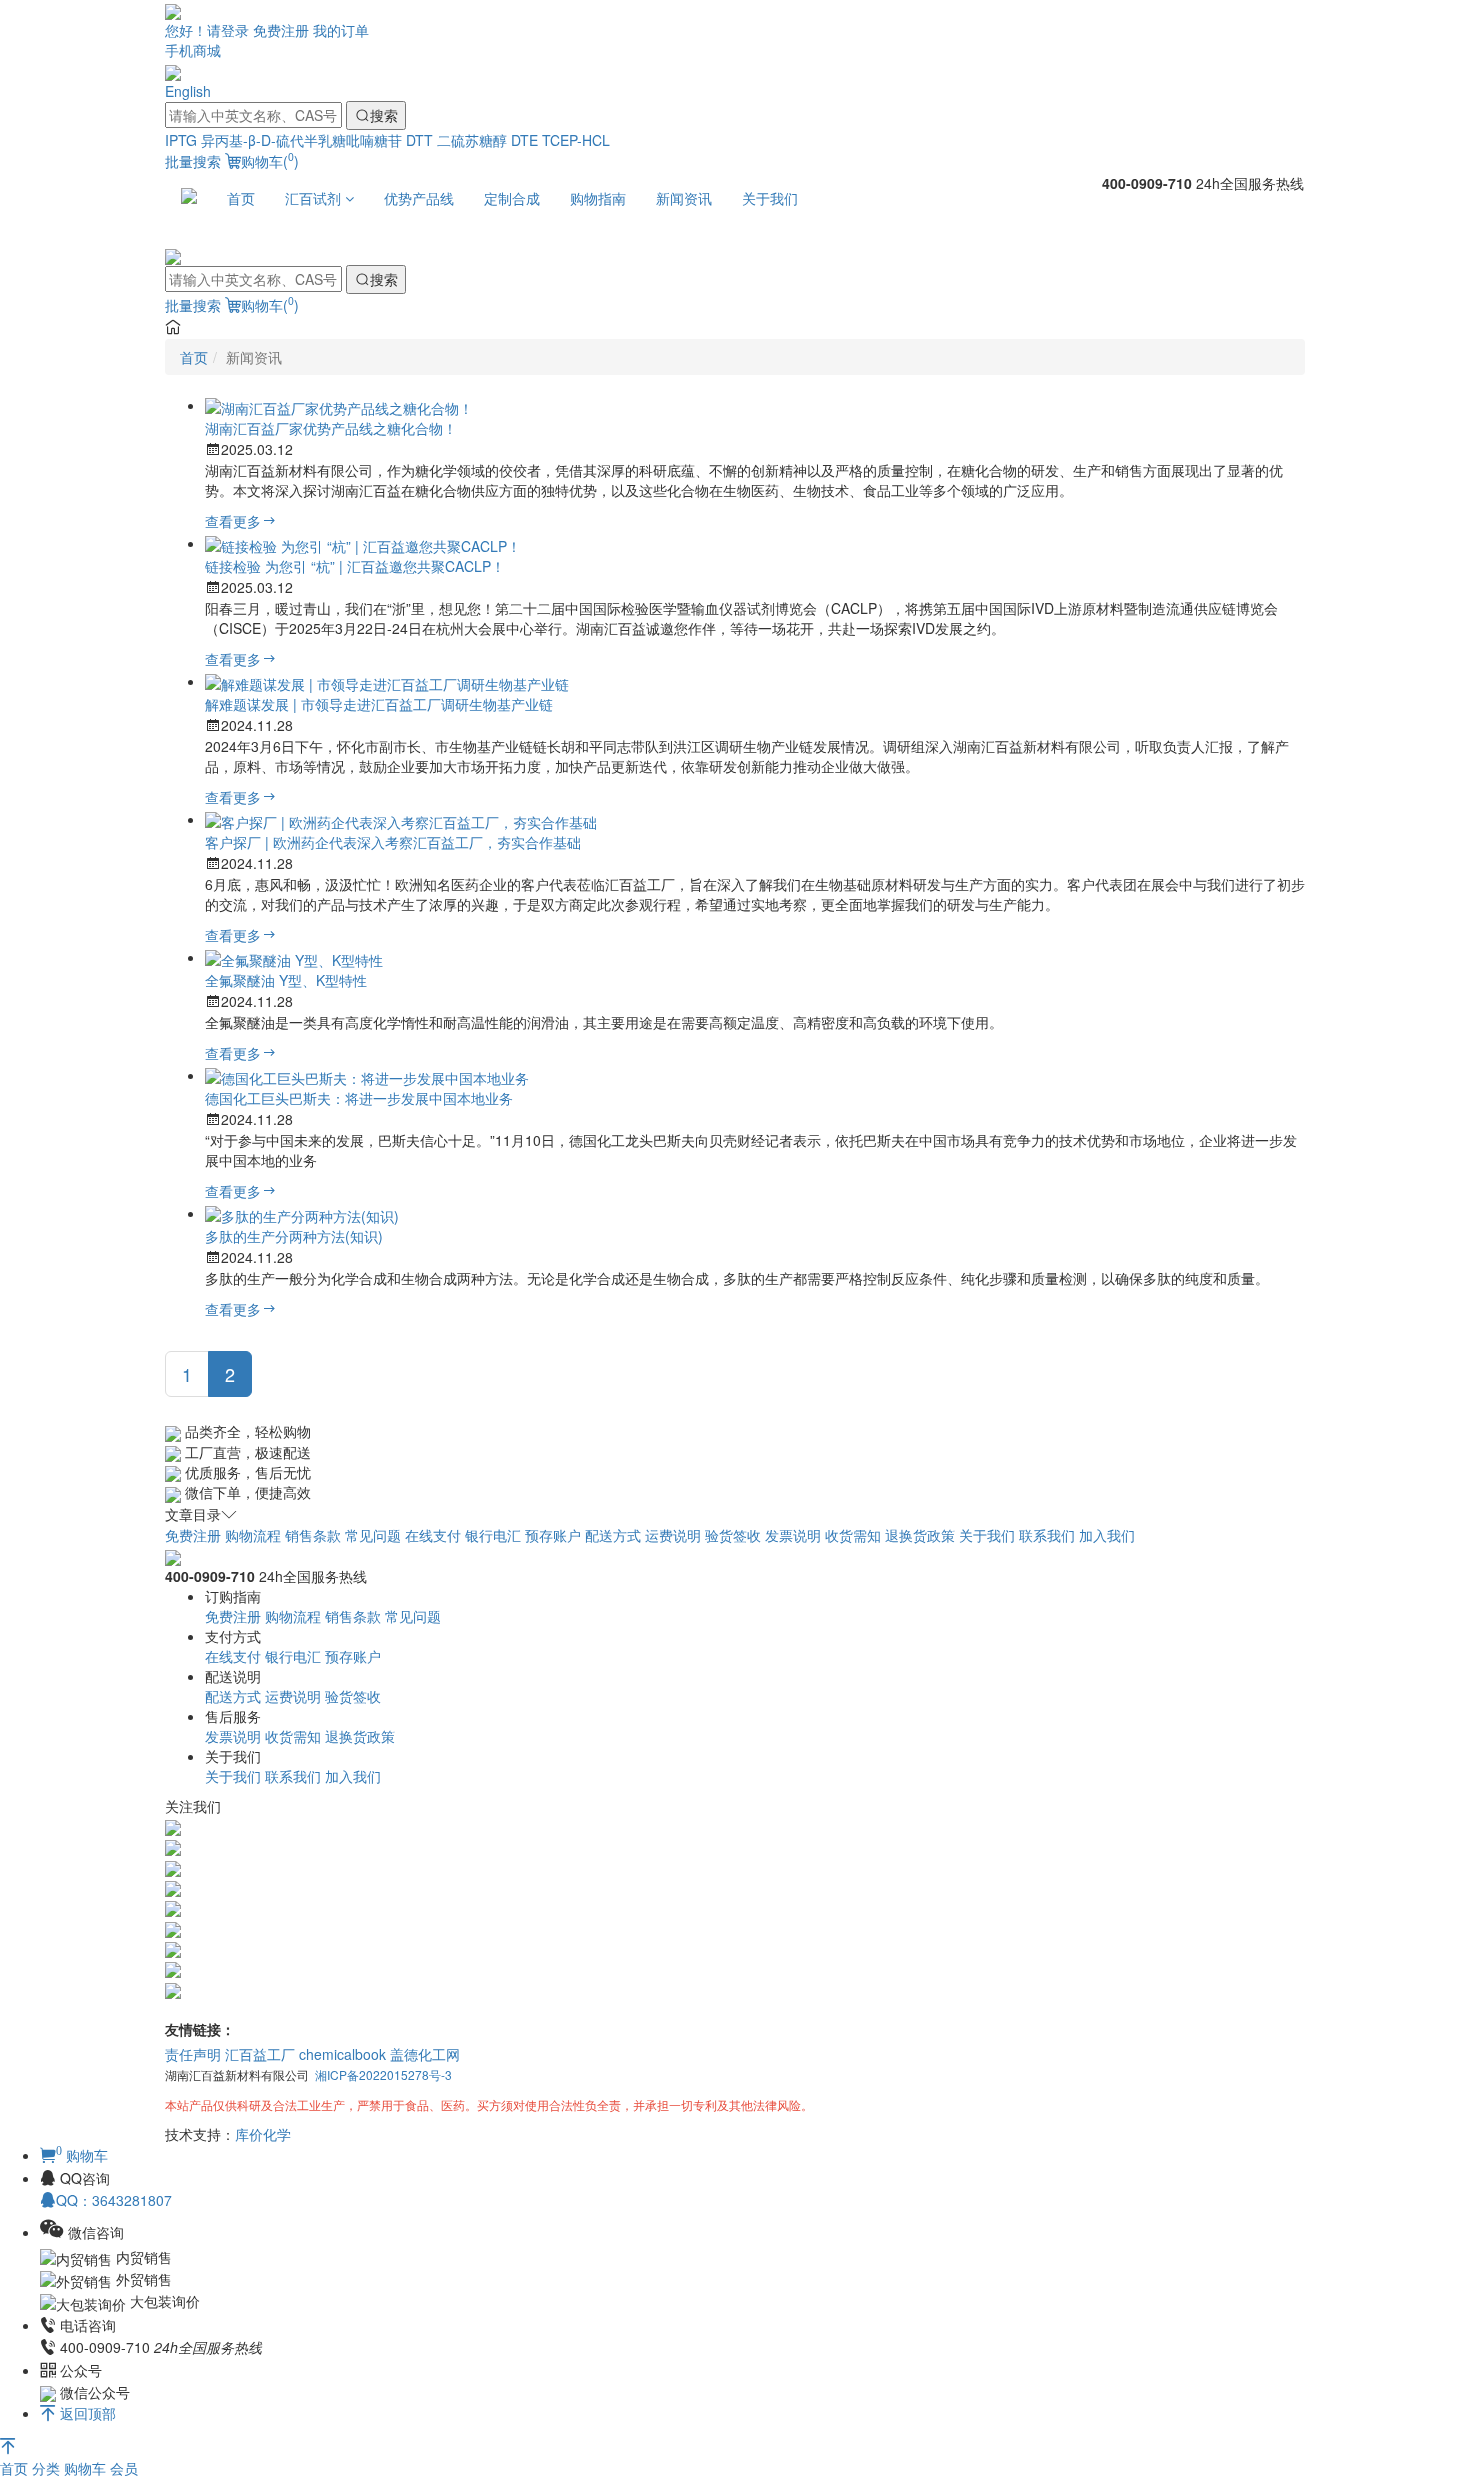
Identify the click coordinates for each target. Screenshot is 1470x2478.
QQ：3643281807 (114, 2200)
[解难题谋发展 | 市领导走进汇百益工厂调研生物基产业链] (387, 681)
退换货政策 (920, 1535)
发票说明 (793, 1535)
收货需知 (853, 1535)
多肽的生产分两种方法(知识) (294, 1236)
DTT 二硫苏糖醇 (456, 140)
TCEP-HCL (576, 140)
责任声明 (193, 2054)
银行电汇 (493, 1535)
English (188, 91)
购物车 (87, 2468)
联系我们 (1047, 1535)
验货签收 (733, 1535)
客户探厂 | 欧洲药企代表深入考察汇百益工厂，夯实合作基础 (393, 842)
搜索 (384, 115)
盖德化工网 (425, 2054)
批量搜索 (193, 161)
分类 (48, 2468)
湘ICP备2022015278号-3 (383, 2074)
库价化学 (263, 2134)
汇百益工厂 (260, 2054)
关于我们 (770, 198)
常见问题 (373, 1535)
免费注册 (281, 30)
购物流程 (253, 1535)
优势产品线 (419, 198)
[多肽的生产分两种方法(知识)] (302, 1213)
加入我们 (1107, 1535)
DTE (524, 140)
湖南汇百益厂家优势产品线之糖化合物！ (331, 428)
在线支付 (433, 1535)
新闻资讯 (684, 198)
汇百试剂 (315, 198)
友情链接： (200, 2029)
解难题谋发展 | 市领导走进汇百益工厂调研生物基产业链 (379, 704)
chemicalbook (342, 2054)
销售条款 (313, 1535)
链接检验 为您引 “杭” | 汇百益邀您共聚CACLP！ (355, 566)
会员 (124, 2468)
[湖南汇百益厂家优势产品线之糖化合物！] (339, 405)
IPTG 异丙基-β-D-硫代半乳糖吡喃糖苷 (283, 140)
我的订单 (341, 30)
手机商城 (193, 50)
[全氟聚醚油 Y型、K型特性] (294, 957)
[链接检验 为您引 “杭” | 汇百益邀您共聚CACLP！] (363, 543)
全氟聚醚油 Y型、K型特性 (286, 980)
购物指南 (598, 198)
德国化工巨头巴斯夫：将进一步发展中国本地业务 (359, 1098)
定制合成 (512, 198)
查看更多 (233, 521)
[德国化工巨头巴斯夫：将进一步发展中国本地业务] (367, 1075)
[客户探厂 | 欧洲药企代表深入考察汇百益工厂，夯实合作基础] (401, 819)
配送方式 (613, 1535)
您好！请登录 (207, 30)
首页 (241, 198)
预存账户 (553, 1535)
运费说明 (673, 1535)
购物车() (270, 161)
